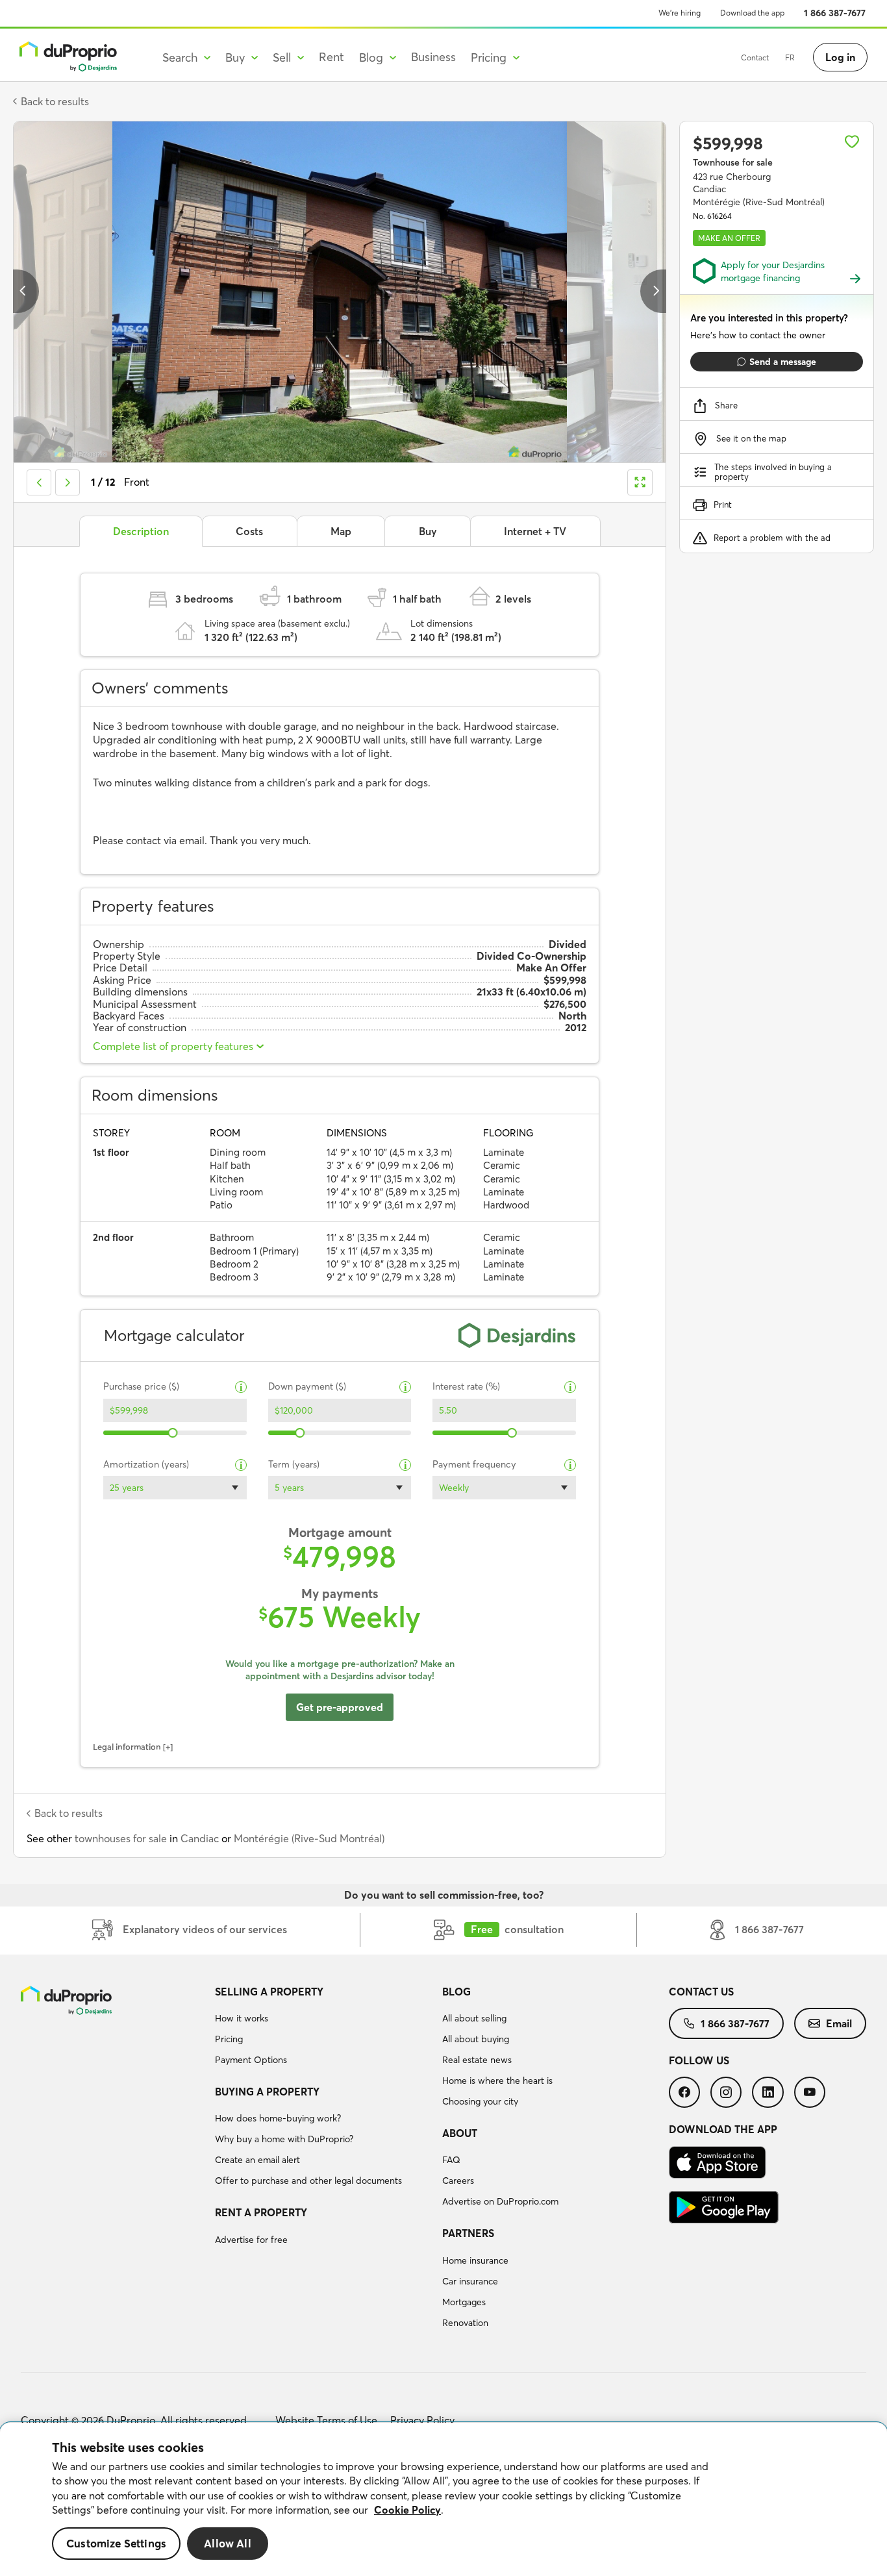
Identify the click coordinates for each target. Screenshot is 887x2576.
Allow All (228, 2544)
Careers (458, 2181)
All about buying (476, 2039)
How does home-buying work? (278, 2118)
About (460, 2133)
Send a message (783, 362)
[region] (443, 2499)
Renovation (465, 2323)
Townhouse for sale (733, 162)
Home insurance (475, 2260)
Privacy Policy (422, 2420)
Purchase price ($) (141, 1387)
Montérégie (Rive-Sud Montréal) (309, 1838)
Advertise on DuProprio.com (500, 2201)
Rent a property (261, 2212)
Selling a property (269, 1992)
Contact (755, 57)
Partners (468, 2233)
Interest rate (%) (466, 1387)
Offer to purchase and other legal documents (308, 2181)
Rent (331, 57)
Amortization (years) (146, 1465)
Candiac (200, 1838)
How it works (242, 2018)
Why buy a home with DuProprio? (284, 2139)
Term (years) (294, 1465)
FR (790, 57)
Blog (456, 1992)
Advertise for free (251, 2240)
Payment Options (251, 2060)
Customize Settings (116, 2544)
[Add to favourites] (852, 142)
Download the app (752, 13)
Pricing (229, 2039)
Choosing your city (480, 2101)
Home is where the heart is (497, 2081)
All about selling (474, 2018)
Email (839, 2023)
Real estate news (477, 2060)
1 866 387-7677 (835, 13)
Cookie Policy (407, 2510)
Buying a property (267, 2092)
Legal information (127, 1747)
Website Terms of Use (326, 2420)
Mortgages (464, 2302)
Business (433, 57)
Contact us (701, 1992)
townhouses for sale (121, 1838)
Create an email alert (257, 2160)
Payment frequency (474, 1465)
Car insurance (470, 2281)
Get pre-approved (340, 1707)
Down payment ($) (307, 1387)
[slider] (173, 1433)
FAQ (451, 2160)
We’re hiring (680, 13)
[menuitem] (323, 2028)
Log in (840, 57)
